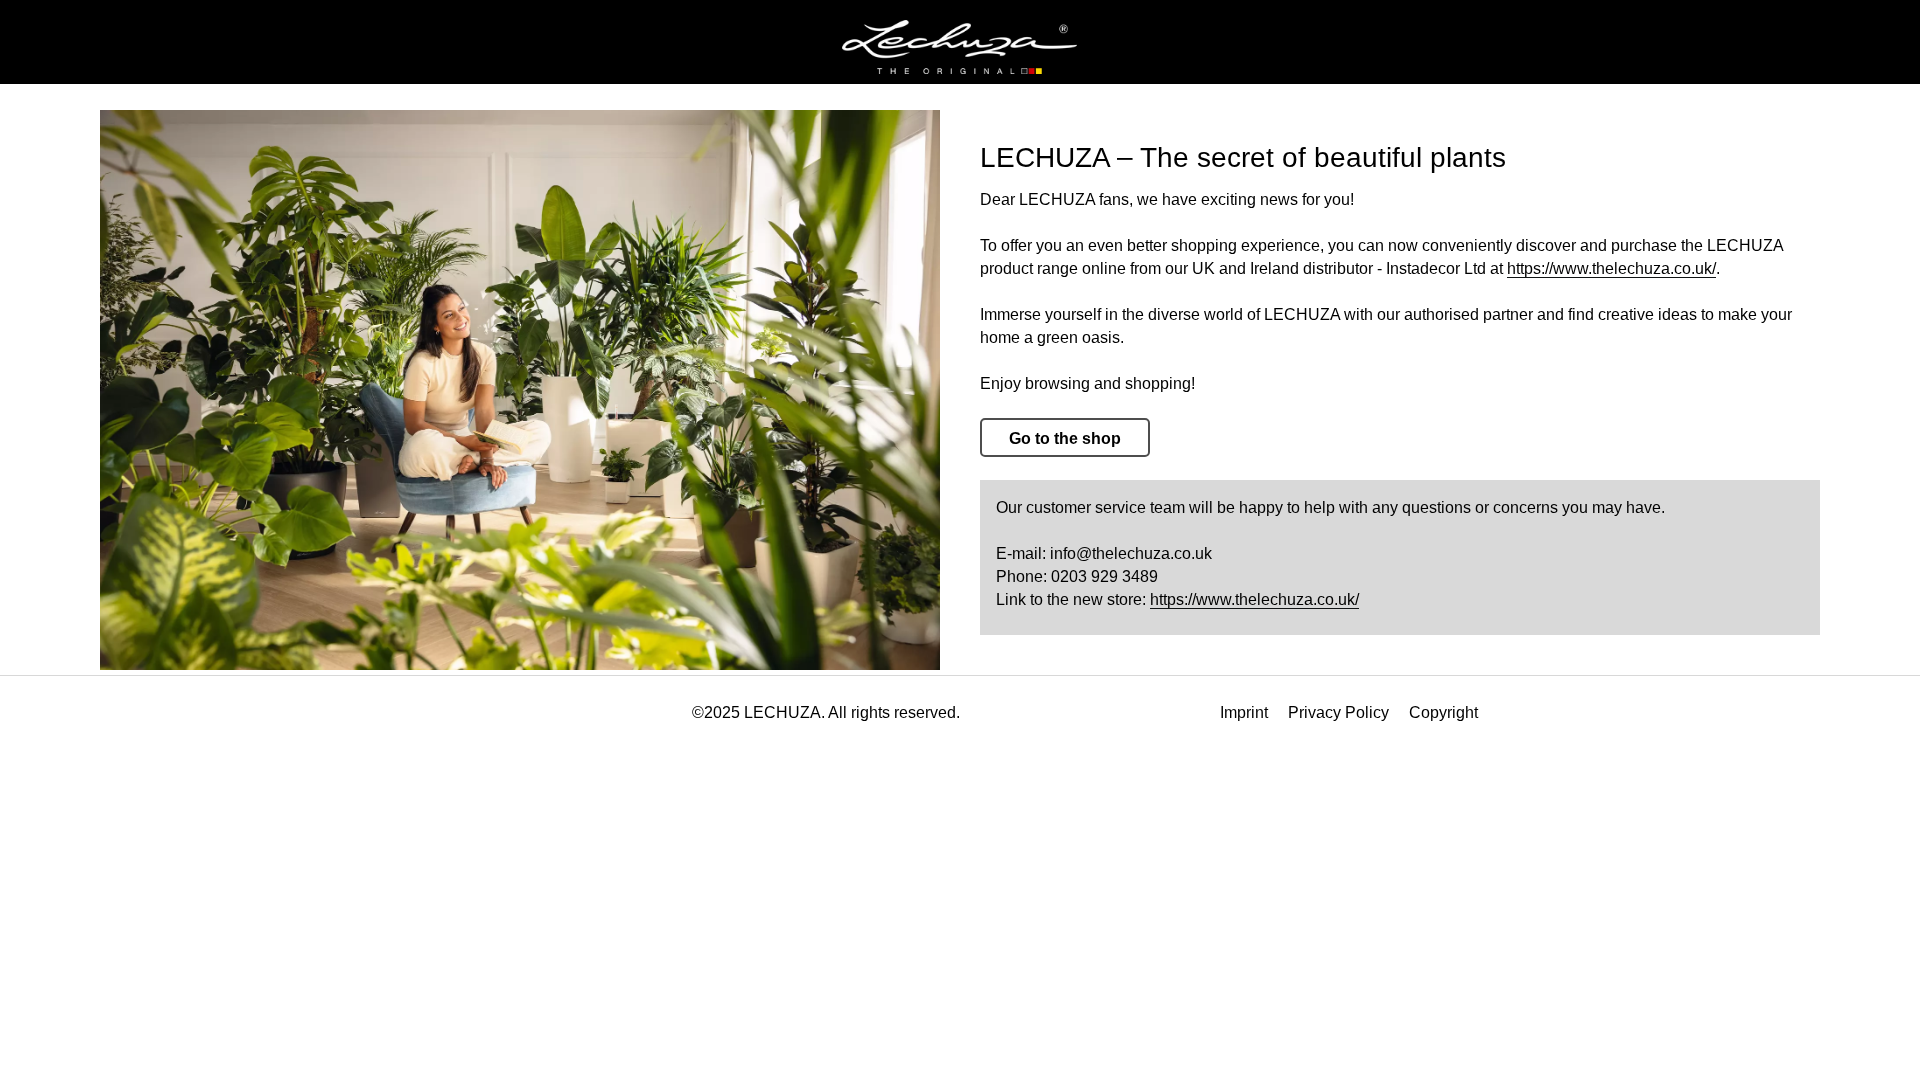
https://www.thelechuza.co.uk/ (1611, 268)
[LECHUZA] (959, 47)
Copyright (1443, 712)
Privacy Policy (1338, 712)
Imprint (1244, 712)
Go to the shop (1065, 438)
